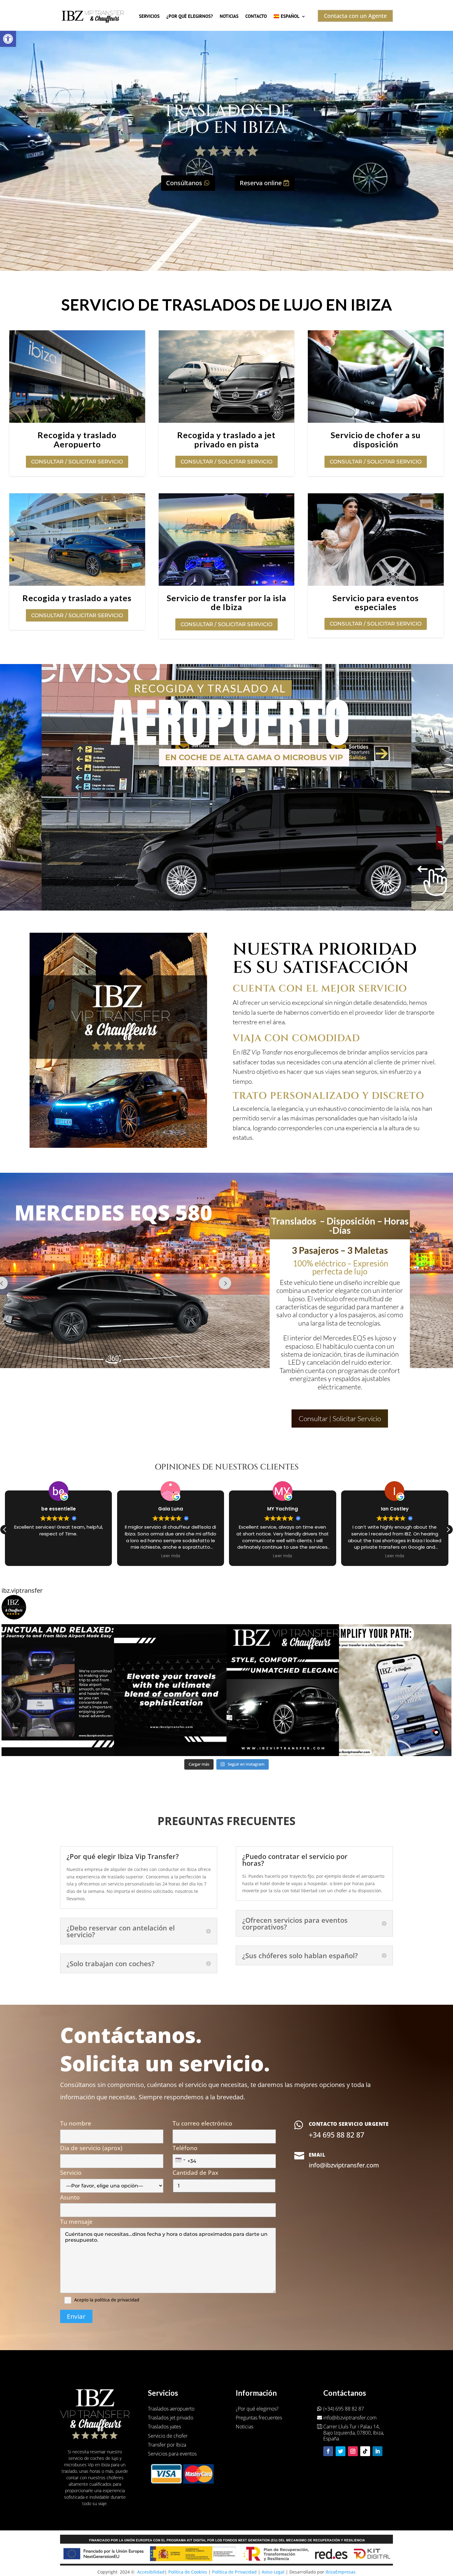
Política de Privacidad (234, 2572)
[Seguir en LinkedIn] (377, 2451)
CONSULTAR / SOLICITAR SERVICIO (77, 462)
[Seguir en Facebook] (328, 2451)
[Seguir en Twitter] (341, 2451)
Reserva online (261, 183)
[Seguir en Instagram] (353, 2451)
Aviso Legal (273, 2572)
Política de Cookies (188, 2572)
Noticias (229, 16)
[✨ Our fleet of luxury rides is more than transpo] (283, 1690)
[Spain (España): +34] (180, 2160)
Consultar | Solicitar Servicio (340, 1418)
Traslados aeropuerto (171, 2409)
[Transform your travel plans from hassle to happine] (395, 1690)
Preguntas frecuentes (259, 2418)
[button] (8, 39)
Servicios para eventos (172, 2454)
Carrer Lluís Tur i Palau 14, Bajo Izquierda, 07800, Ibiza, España (354, 2433)
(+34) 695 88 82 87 (344, 2409)
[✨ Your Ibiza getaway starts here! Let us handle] (58, 1690)
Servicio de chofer (168, 2436)
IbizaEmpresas (341, 2572)
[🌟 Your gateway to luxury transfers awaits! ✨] (170, 1690)
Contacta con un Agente (355, 16)
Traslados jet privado (171, 2418)
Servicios (149, 16)
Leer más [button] (59, 1556)
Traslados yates (164, 2427)
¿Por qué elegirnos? (190, 16)
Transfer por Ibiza (167, 2445)
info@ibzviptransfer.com (350, 2418)
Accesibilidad (151, 2572)
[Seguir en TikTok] (365, 2451)
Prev (225, 1283)
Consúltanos (184, 183)
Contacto (256, 16)
